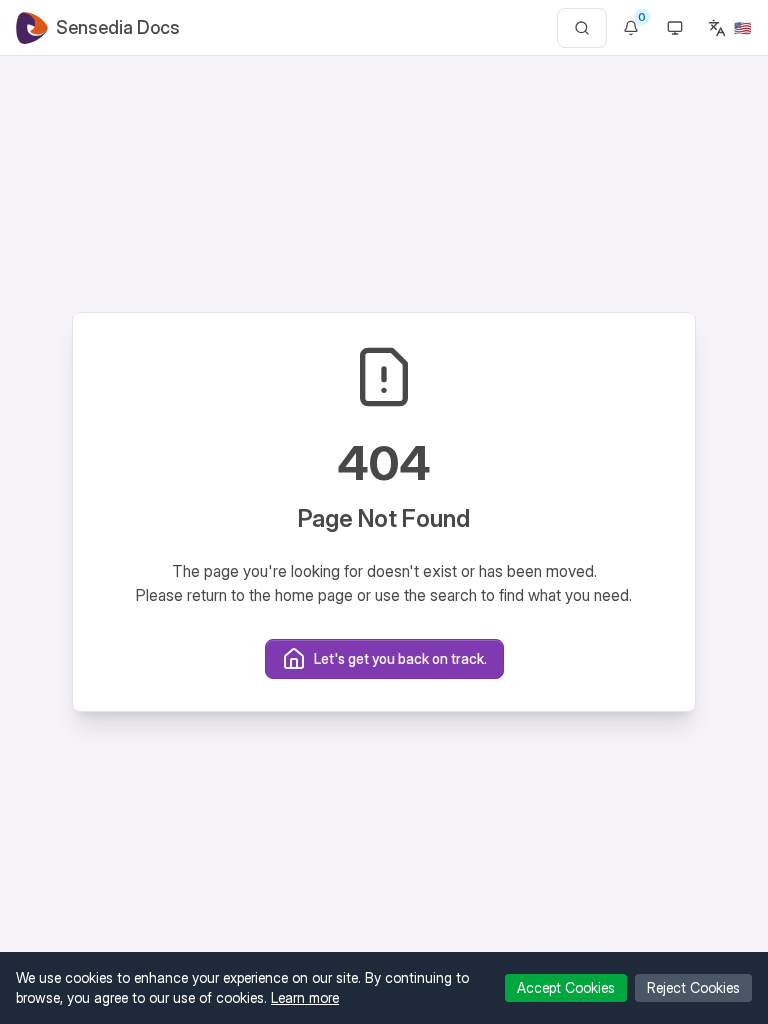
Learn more (305, 997)
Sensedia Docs (118, 27)
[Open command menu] (582, 28)
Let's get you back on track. (400, 658)
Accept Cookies (566, 987)
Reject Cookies (693, 987)
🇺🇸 (742, 27)
